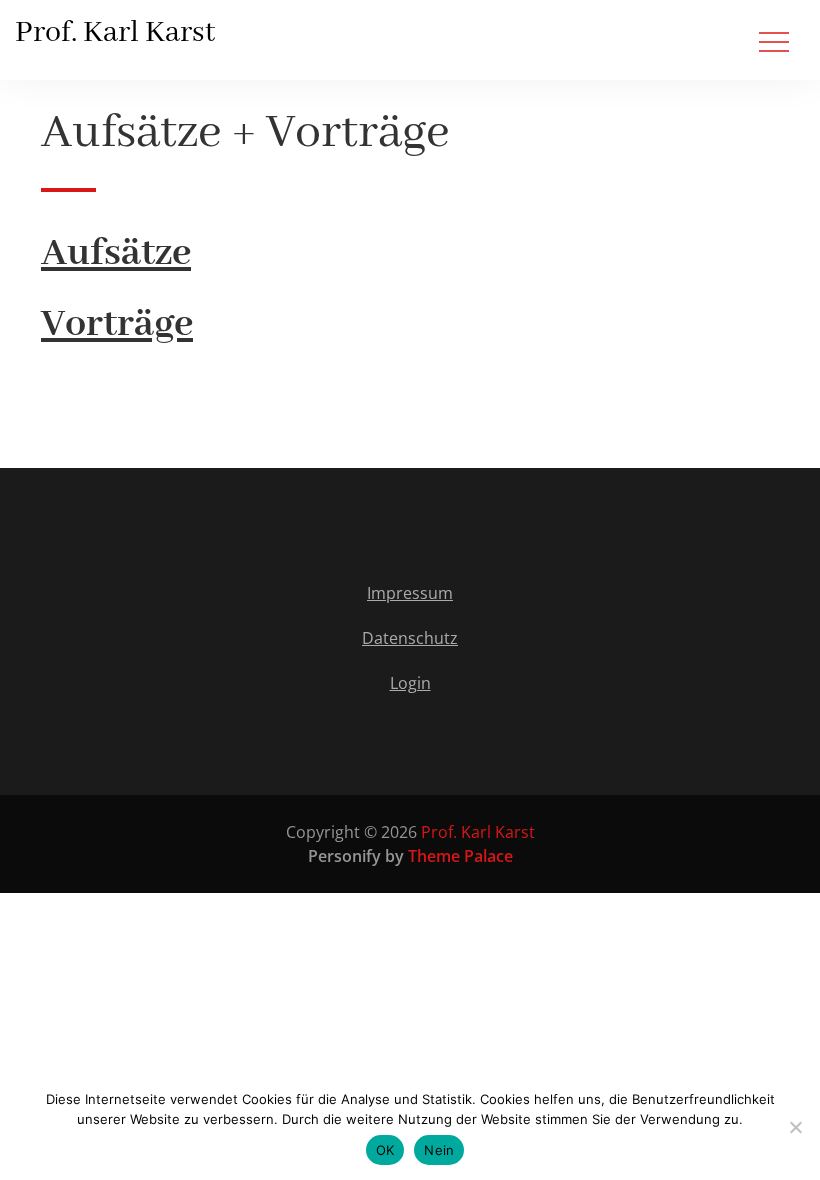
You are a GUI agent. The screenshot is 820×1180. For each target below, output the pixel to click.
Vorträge (117, 324)
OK (385, 1150)
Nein (439, 1150)
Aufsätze (116, 253)
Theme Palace (460, 856)
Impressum (410, 593)
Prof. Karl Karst (115, 33)
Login (410, 683)
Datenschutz (410, 638)
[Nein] (795, 1127)
